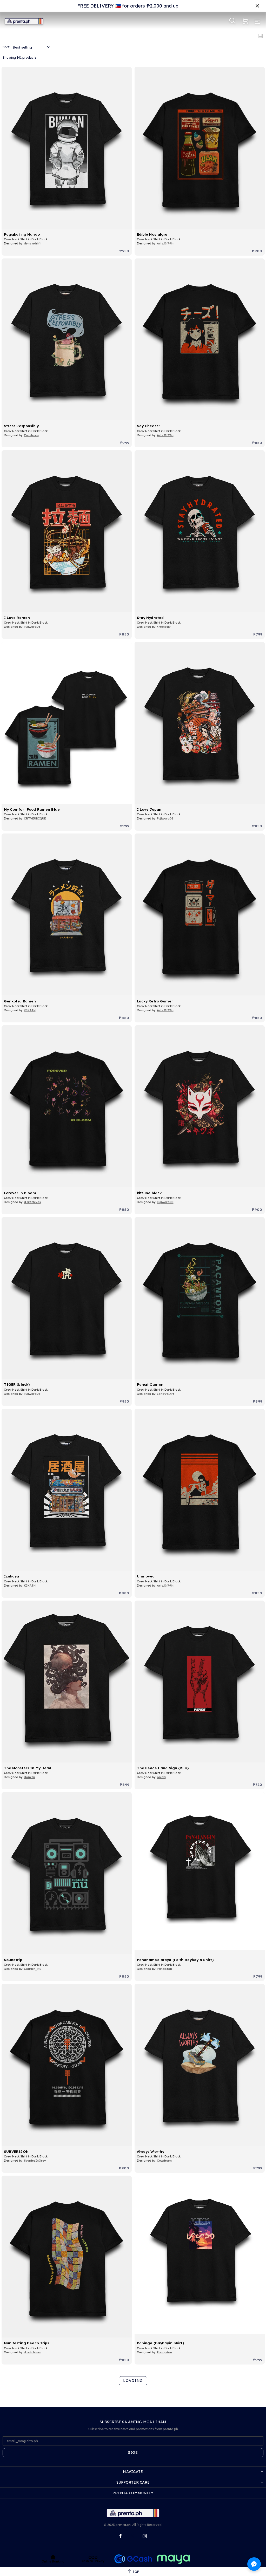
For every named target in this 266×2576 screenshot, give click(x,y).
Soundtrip (13, 1960)
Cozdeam (31, 435)
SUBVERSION (16, 2151)
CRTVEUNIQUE (35, 818)
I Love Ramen (17, 617)
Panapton (164, 1969)
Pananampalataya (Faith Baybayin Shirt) (175, 1960)
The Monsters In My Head (28, 1768)
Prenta (24, 21)
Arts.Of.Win (165, 243)
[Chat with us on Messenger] (254, 2564)
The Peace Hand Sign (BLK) (163, 1768)
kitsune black (149, 1193)
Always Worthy (151, 2151)
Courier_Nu (33, 1969)
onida (161, 1777)
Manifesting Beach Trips (27, 2343)
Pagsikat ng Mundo (22, 234)
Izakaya (12, 1576)
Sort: (6, 47)
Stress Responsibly (21, 426)
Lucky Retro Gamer (155, 1001)
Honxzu (29, 1777)
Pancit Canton (150, 1384)
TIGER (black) (17, 1384)
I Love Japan (149, 809)
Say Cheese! (148, 426)
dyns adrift (32, 243)
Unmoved (146, 1576)
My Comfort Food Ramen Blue (32, 809)
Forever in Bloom (20, 1193)
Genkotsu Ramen (20, 1001)
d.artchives (32, 1202)
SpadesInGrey (35, 2161)
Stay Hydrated (150, 617)
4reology (164, 627)
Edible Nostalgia (152, 234)
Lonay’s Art (165, 1394)
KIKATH (30, 1010)
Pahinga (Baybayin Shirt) (160, 2343)
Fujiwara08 (32, 627)
